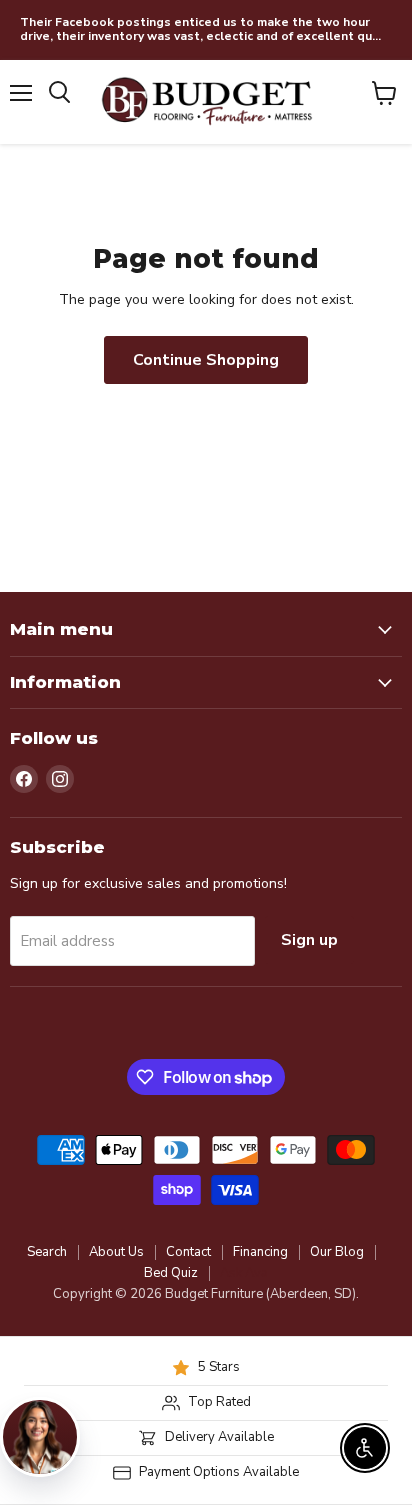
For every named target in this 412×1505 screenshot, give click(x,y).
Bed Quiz (171, 1273)
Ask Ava (244, 1273)
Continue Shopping (206, 360)
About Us (116, 1252)
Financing (260, 1252)
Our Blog (337, 1252)
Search (47, 1252)
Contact (188, 1252)
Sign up (309, 940)
